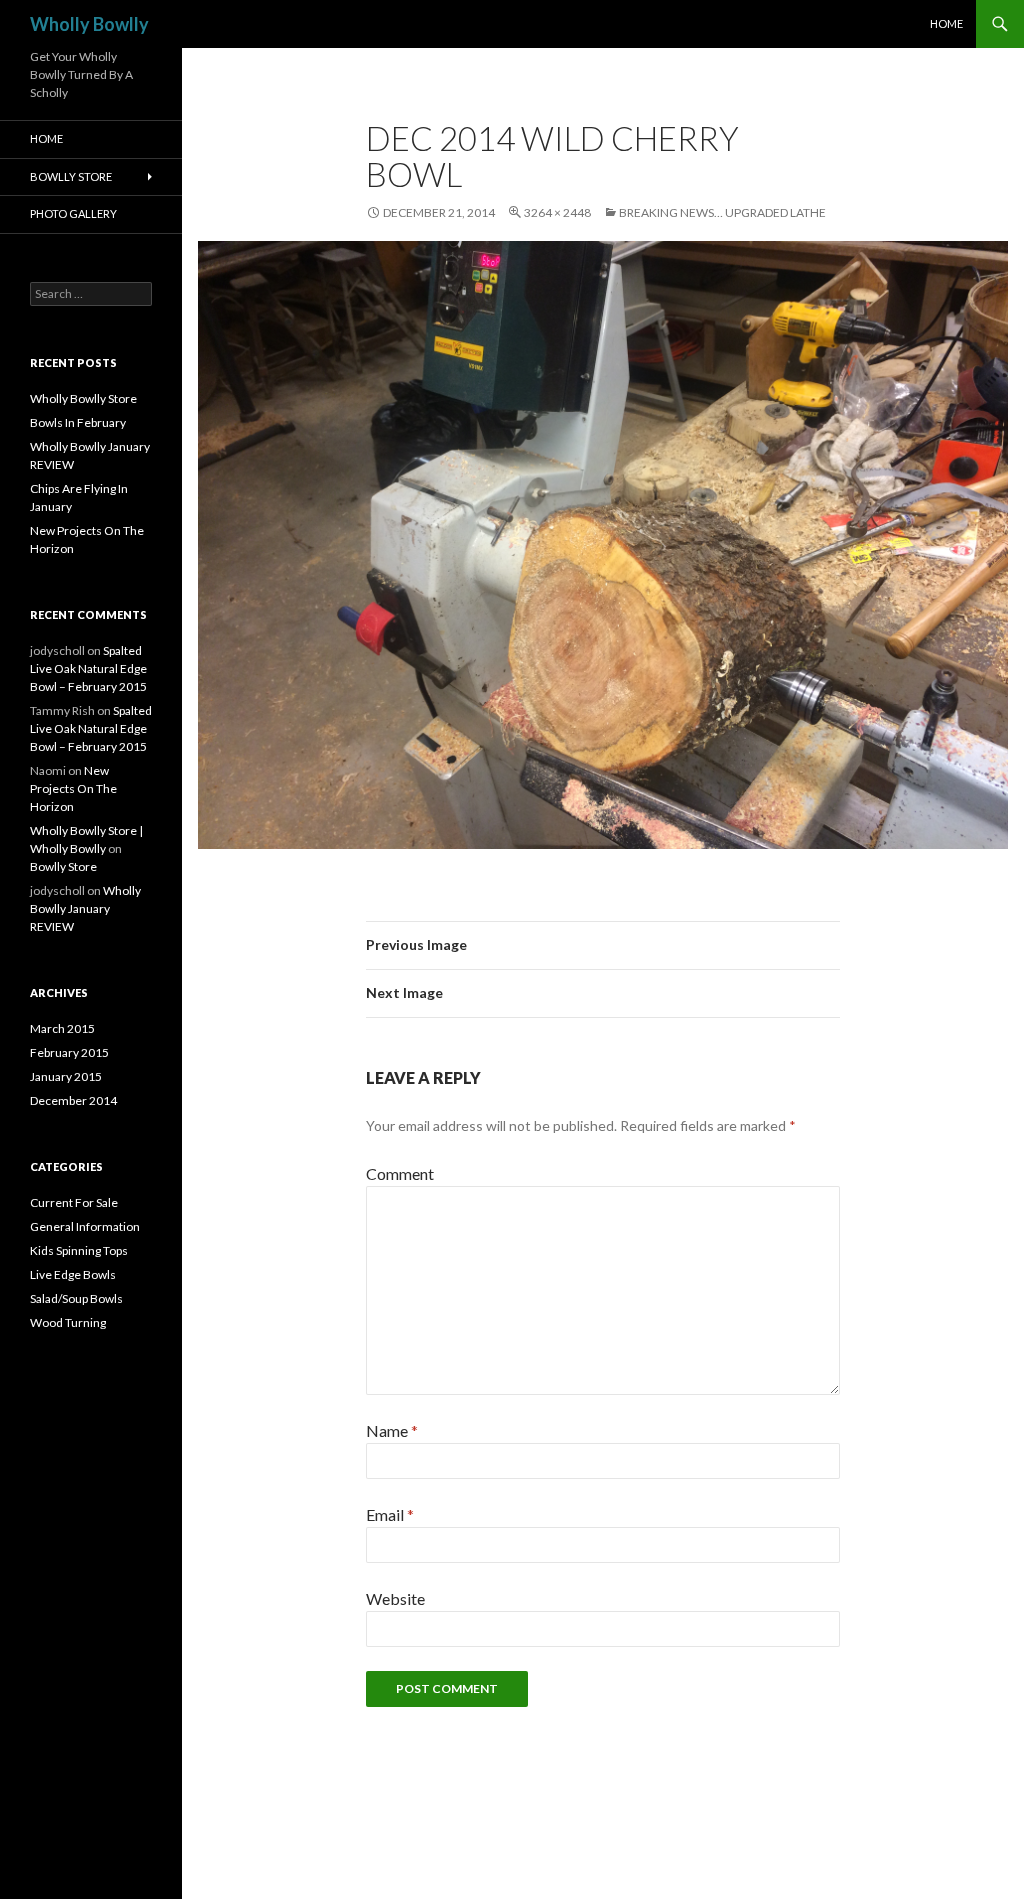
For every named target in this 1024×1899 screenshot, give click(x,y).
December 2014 (73, 1100)
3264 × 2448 (557, 212)
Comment (400, 1173)
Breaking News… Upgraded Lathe (722, 212)
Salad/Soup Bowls (76, 1298)
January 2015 (66, 1076)
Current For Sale (74, 1202)
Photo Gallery (73, 213)
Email (390, 1514)
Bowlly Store (71, 176)
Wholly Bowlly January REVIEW (85, 908)
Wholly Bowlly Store (83, 398)
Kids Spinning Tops (79, 1250)
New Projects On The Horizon (73, 788)
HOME (946, 23)
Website (395, 1598)
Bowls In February (78, 422)
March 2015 (62, 1028)
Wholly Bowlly (89, 24)
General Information (85, 1226)
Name (392, 1430)
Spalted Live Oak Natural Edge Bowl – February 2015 (88, 668)
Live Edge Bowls (73, 1274)
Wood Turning (68, 1322)
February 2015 (69, 1052)
